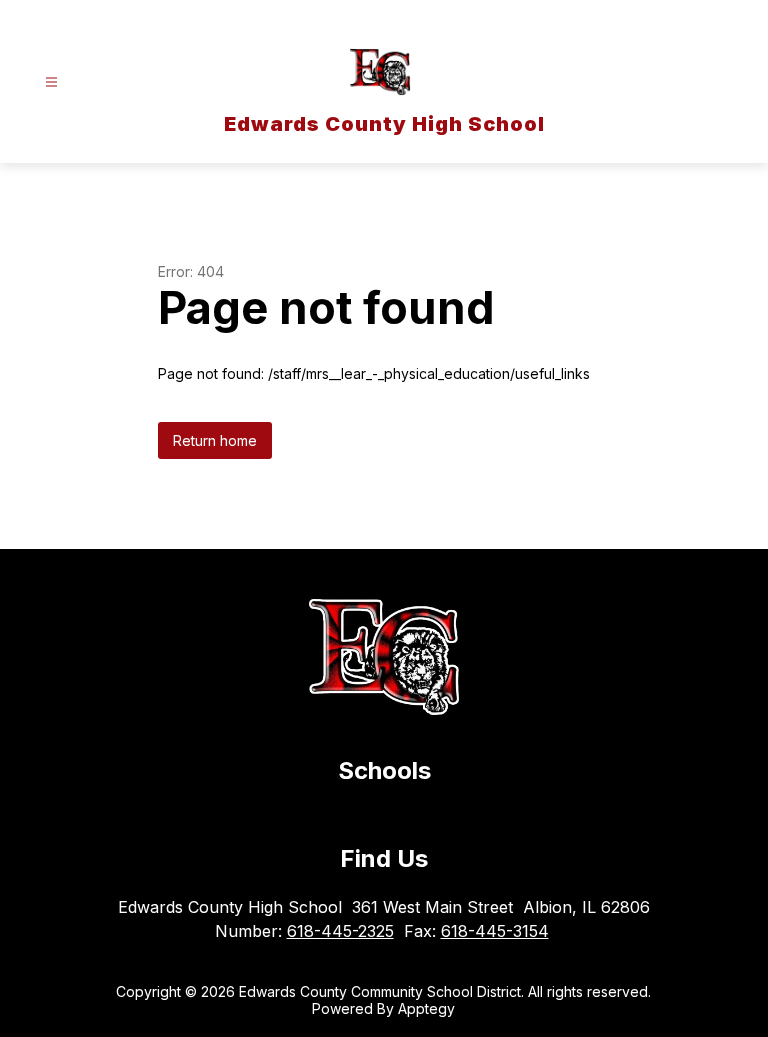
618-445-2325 (340, 931)
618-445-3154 (495, 931)
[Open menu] (51, 82)
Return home (215, 440)
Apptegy (426, 1008)
